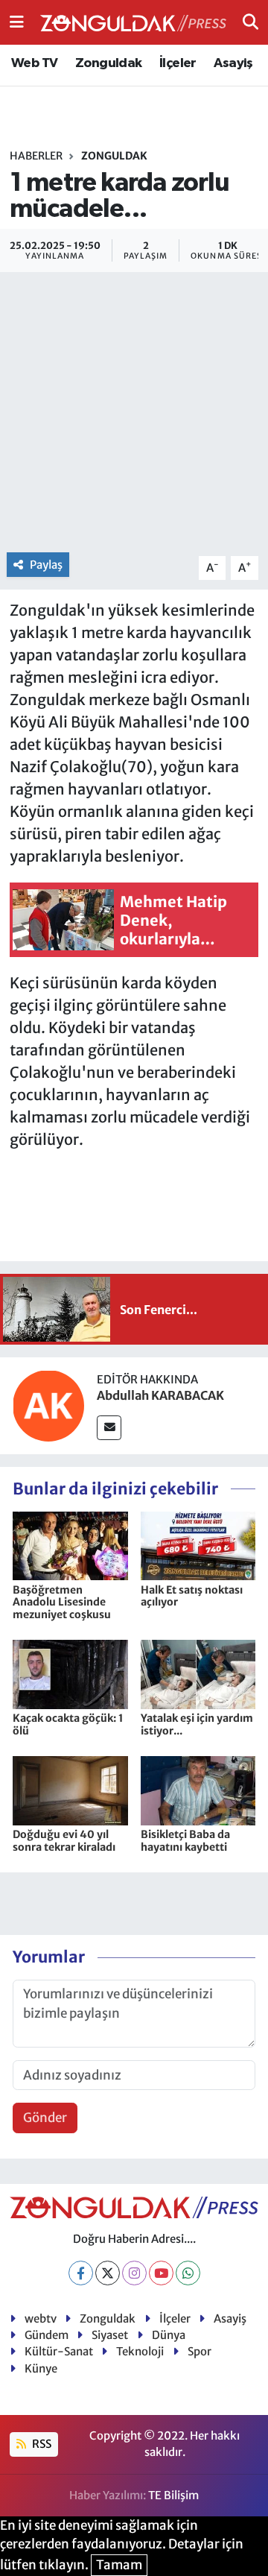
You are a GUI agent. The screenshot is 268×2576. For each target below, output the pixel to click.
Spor (200, 2351)
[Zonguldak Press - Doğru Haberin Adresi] (133, 23)
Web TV (34, 63)
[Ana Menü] (17, 22)
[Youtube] (161, 2273)
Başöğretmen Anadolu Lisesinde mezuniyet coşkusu (62, 1603)
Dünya (169, 2335)
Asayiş (233, 63)
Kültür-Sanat (59, 2351)
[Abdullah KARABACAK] (48, 1405)
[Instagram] (134, 2273)
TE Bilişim (173, 2495)
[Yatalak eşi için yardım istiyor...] (198, 1673)
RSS (41, 2444)
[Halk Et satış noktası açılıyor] (198, 1545)
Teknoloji (140, 2351)
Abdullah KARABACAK (160, 1395)
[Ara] (251, 22)
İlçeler (178, 63)
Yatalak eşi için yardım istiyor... (197, 1724)
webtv (41, 2318)
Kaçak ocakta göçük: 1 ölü (68, 1724)
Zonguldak (109, 63)
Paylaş (46, 565)
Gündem (47, 2335)
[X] (108, 2273)
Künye (41, 2368)
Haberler (36, 156)
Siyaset (110, 2335)
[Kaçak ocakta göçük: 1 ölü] (70, 1673)
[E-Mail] (109, 1428)
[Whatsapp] (188, 2273)
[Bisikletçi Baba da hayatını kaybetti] (198, 1790)
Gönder (45, 2118)
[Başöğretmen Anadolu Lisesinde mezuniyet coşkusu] (70, 1545)
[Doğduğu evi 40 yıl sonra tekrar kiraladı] (70, 1790)
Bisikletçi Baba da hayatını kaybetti (185, 1841)
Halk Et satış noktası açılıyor (192, 1596)
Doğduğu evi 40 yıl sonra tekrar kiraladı (64, 1841)
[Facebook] (81, 2273)
